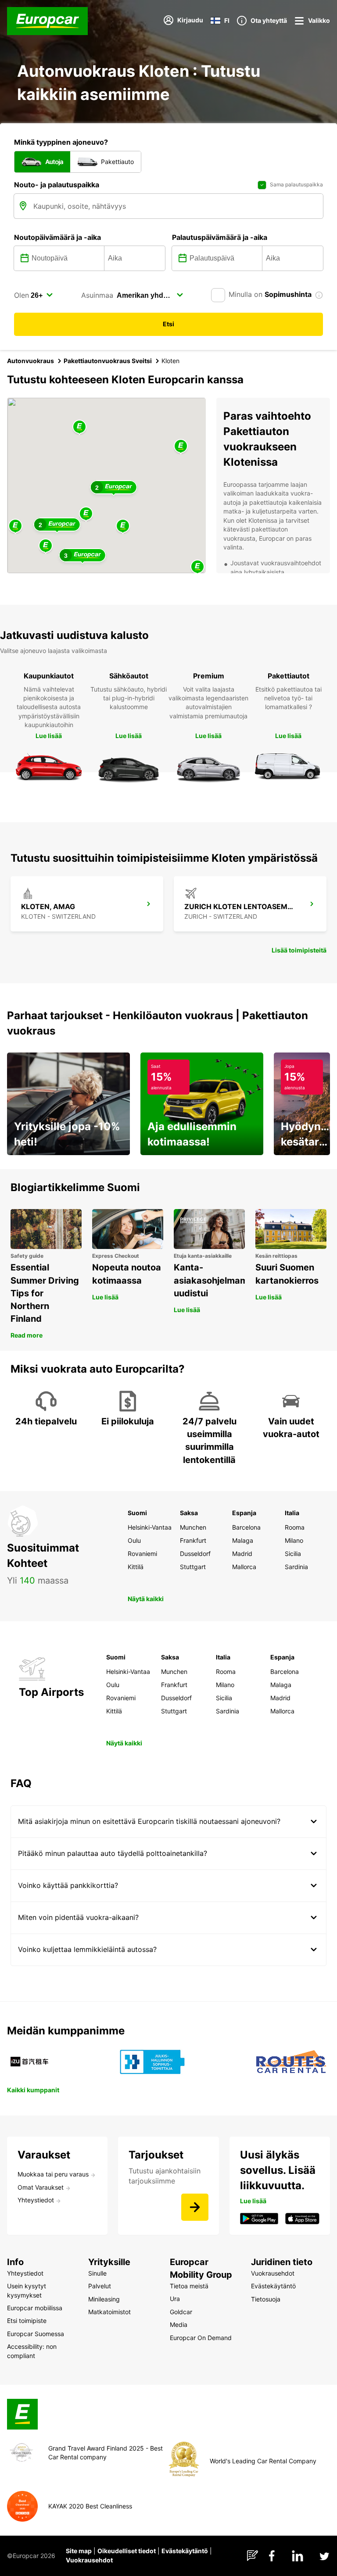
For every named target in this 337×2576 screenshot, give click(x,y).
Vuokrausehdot (89, 2560)
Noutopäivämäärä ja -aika (57, 237)
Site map (79, 2551)
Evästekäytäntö (185, 2551)
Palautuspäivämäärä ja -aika (220, 237)
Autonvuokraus (30, 361)
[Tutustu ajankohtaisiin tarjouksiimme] (195, 2207)
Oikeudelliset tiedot (127, 2551)
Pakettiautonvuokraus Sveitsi (108, 361)
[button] (86, 514)
